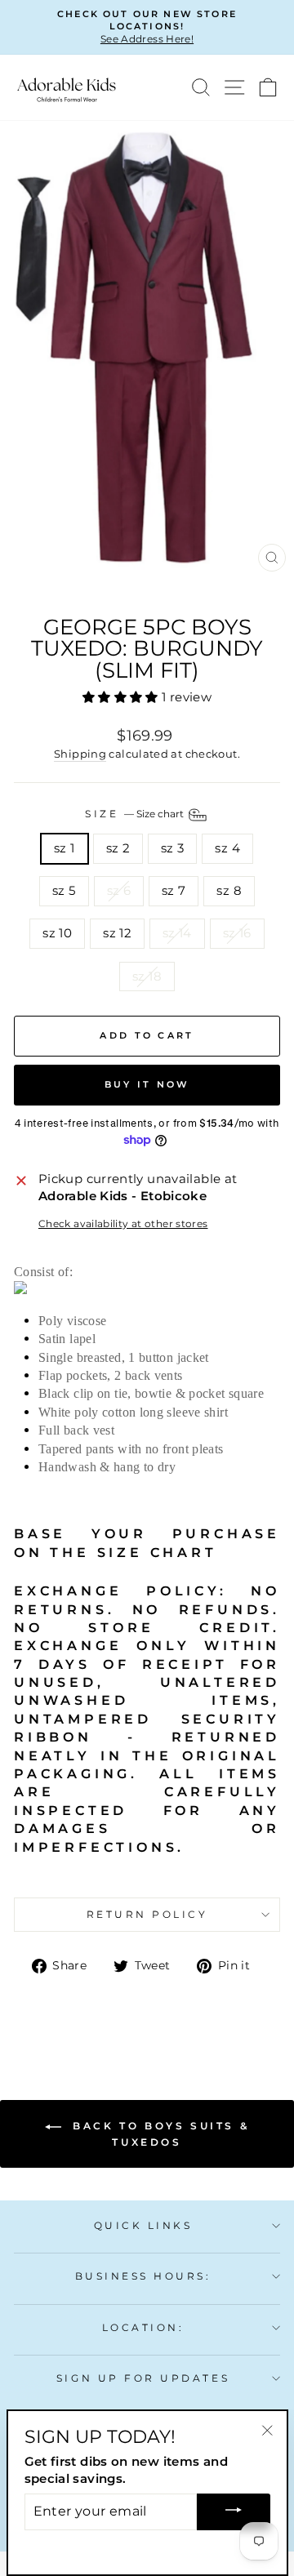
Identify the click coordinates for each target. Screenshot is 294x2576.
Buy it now (147, 1084)
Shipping (80, 754)
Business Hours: (143, 2276)
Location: (143, 2328)
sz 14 (177, 933)
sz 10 (57, 933)
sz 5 (64, 891)
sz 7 (174, 891)
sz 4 (227, 848)
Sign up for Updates (143, 2378)
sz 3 (172, 848)
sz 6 (119, 891)
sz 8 (229, 891)
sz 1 (64, 848)
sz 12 (117, 933)
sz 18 (147, 977)
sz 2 (118, 848)
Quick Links (143, 2226)
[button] (122, 697)
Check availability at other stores (123, 1224)
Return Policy (147, 1915)
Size (136, 814)
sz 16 (237, 933)
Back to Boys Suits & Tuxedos (159, 2134)
